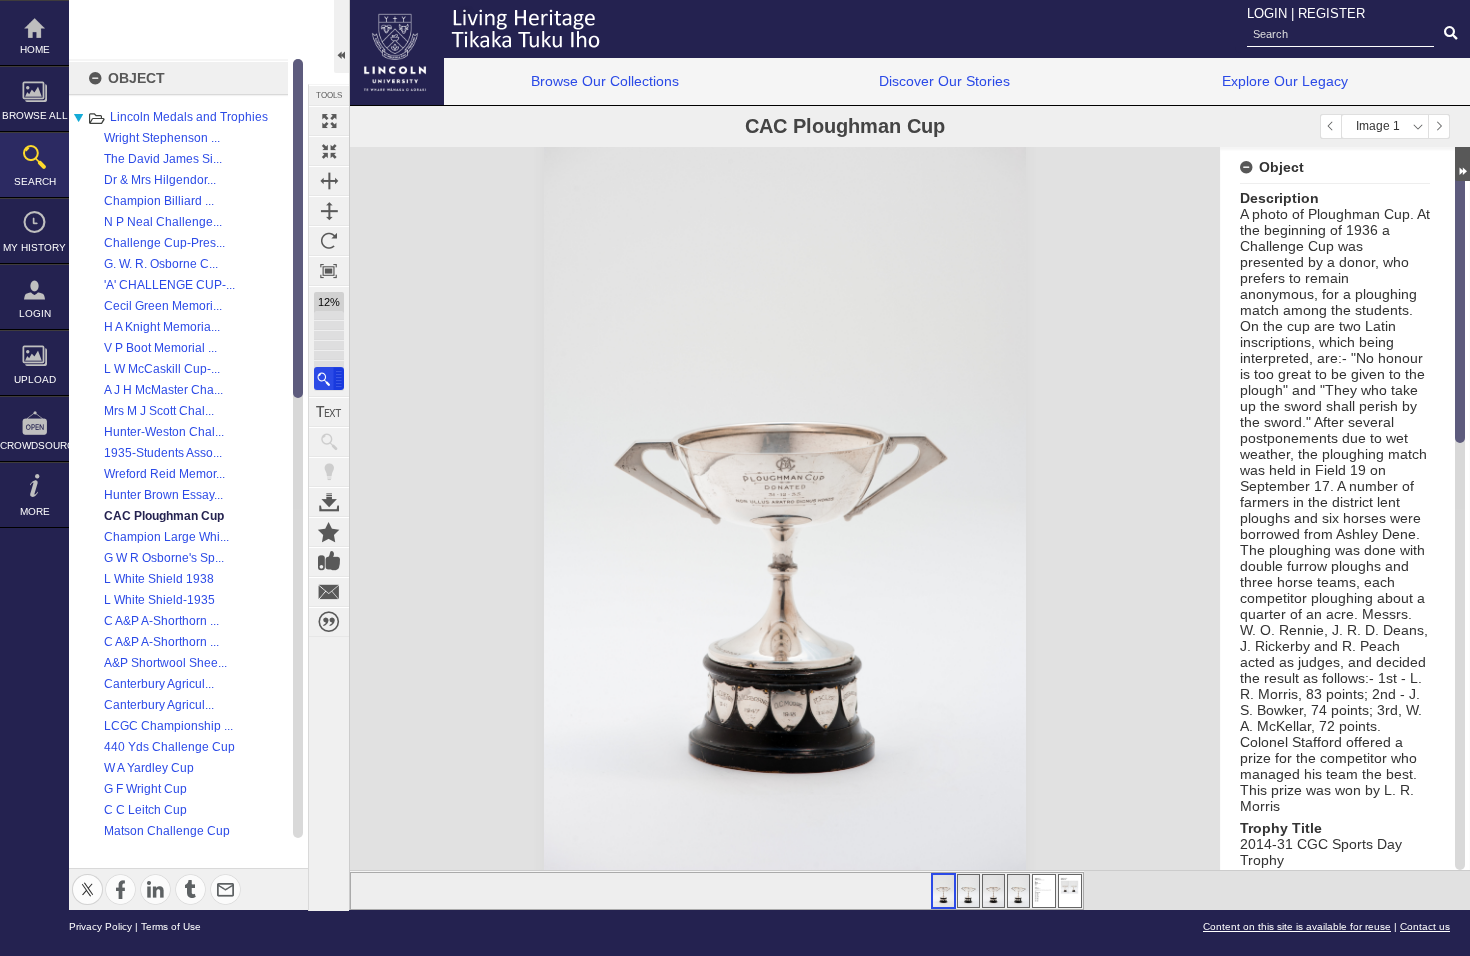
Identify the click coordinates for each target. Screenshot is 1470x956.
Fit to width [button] (329, 181)
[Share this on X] (87, 877)
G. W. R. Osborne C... (161, 264)
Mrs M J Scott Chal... (159, 411)
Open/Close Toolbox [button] (341, 36)
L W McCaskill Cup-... (162, 369)
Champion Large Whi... (166, 537)
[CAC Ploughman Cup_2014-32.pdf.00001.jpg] (1044, 891)
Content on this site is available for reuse (1297, 926)
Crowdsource (34, 445)
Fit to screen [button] (329, 151)
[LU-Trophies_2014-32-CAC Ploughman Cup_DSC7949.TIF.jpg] (943, 891)
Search (35, 181)
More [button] (35, 511)
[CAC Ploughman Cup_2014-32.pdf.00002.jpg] (1070, 891)
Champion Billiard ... (159, 201)
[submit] (1450, 34)
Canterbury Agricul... (159, 684)
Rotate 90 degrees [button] (329, 241)
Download (329, 502)
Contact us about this (329, 592)
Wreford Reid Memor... (164, 474)
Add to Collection (329, 532)
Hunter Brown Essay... (163, 495)
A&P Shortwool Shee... (165, 663)
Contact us (1425, 926)
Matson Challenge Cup (167, 831)
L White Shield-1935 (159, 600)
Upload (35, 379)
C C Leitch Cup (145, 810)
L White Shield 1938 (159, 579)
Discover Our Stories (944, 81)
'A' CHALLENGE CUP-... (169, 285)
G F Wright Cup (145, 789)
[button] (329, 378)
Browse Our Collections (605, 81)
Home (35, 49)
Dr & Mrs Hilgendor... (160, 180)
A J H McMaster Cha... (163, 390)
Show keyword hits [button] (329, 442)
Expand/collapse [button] (1462, 164)
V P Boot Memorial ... (160, 348)
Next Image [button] (1439, 126)
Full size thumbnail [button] (329, 121)
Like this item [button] (329, 562)
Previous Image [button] (1331, 126)
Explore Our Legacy (1285, 81)
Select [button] (1418, 126)
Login (35, 313)
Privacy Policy (100, 926)
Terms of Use (171, 926)
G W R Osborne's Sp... (164, 558)
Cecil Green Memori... (163, 306)
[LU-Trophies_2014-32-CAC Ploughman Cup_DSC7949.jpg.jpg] (993, 891)
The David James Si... (163, 159)
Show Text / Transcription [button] (329, 412)
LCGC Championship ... (168, 726)
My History (34, 247)
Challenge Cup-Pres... (164, 243)
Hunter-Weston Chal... (164, 432)
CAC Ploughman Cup (164, 516)
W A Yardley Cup (149, 768)
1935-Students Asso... (163, 453)
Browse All (35, 115)
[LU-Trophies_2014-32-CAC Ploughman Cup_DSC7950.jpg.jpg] (1018, 891)
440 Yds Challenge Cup (169, 747)
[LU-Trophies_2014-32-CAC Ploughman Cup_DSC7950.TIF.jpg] (968, 891)
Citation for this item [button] (329, 622)
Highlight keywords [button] (329, 472)
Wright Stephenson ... (162, 138)
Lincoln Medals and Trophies (189, 117)
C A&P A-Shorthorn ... (161, 621)
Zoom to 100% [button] (329, 271)
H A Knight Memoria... (162, 327)
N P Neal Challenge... (163, 222)
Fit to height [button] (329, 211)
